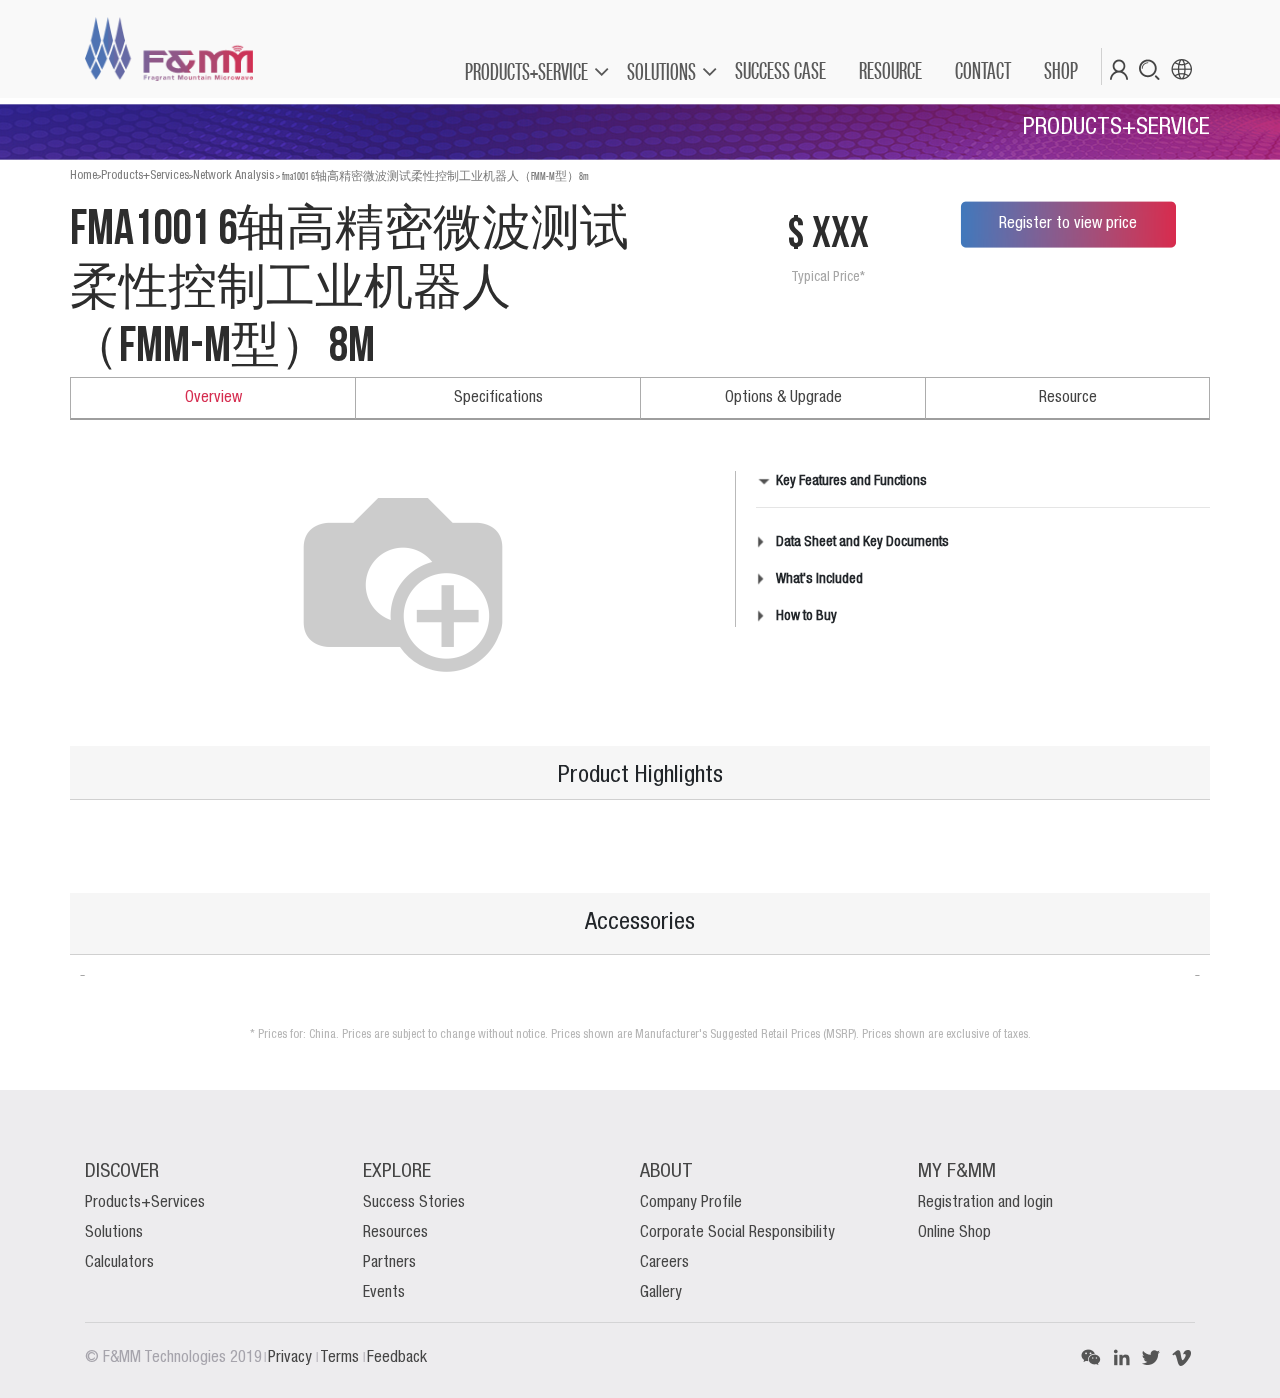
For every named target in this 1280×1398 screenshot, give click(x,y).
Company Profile (691, 1203)
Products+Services (145, 175)
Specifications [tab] (498, 398)
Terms (341, 1358)
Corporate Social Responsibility (737, 1233)
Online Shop (954, 1233)
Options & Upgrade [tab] (783, 398)
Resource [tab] (1068, 398)
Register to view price (1068, 224)
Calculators (119, 1263)
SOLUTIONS (661, 71)
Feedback (397, 1358)
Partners (389, 1263)
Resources (395, 1233)
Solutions (114, 1233)
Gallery (661, 1293)
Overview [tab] (213, 398)
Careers (664, 1263)
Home (83, 175)
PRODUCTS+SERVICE (526, 71)
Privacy (292, 1358)
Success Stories (414, 1203)
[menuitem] (779, 71)
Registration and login (985, 1203)
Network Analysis (233, 175)
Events (384, 1293)
